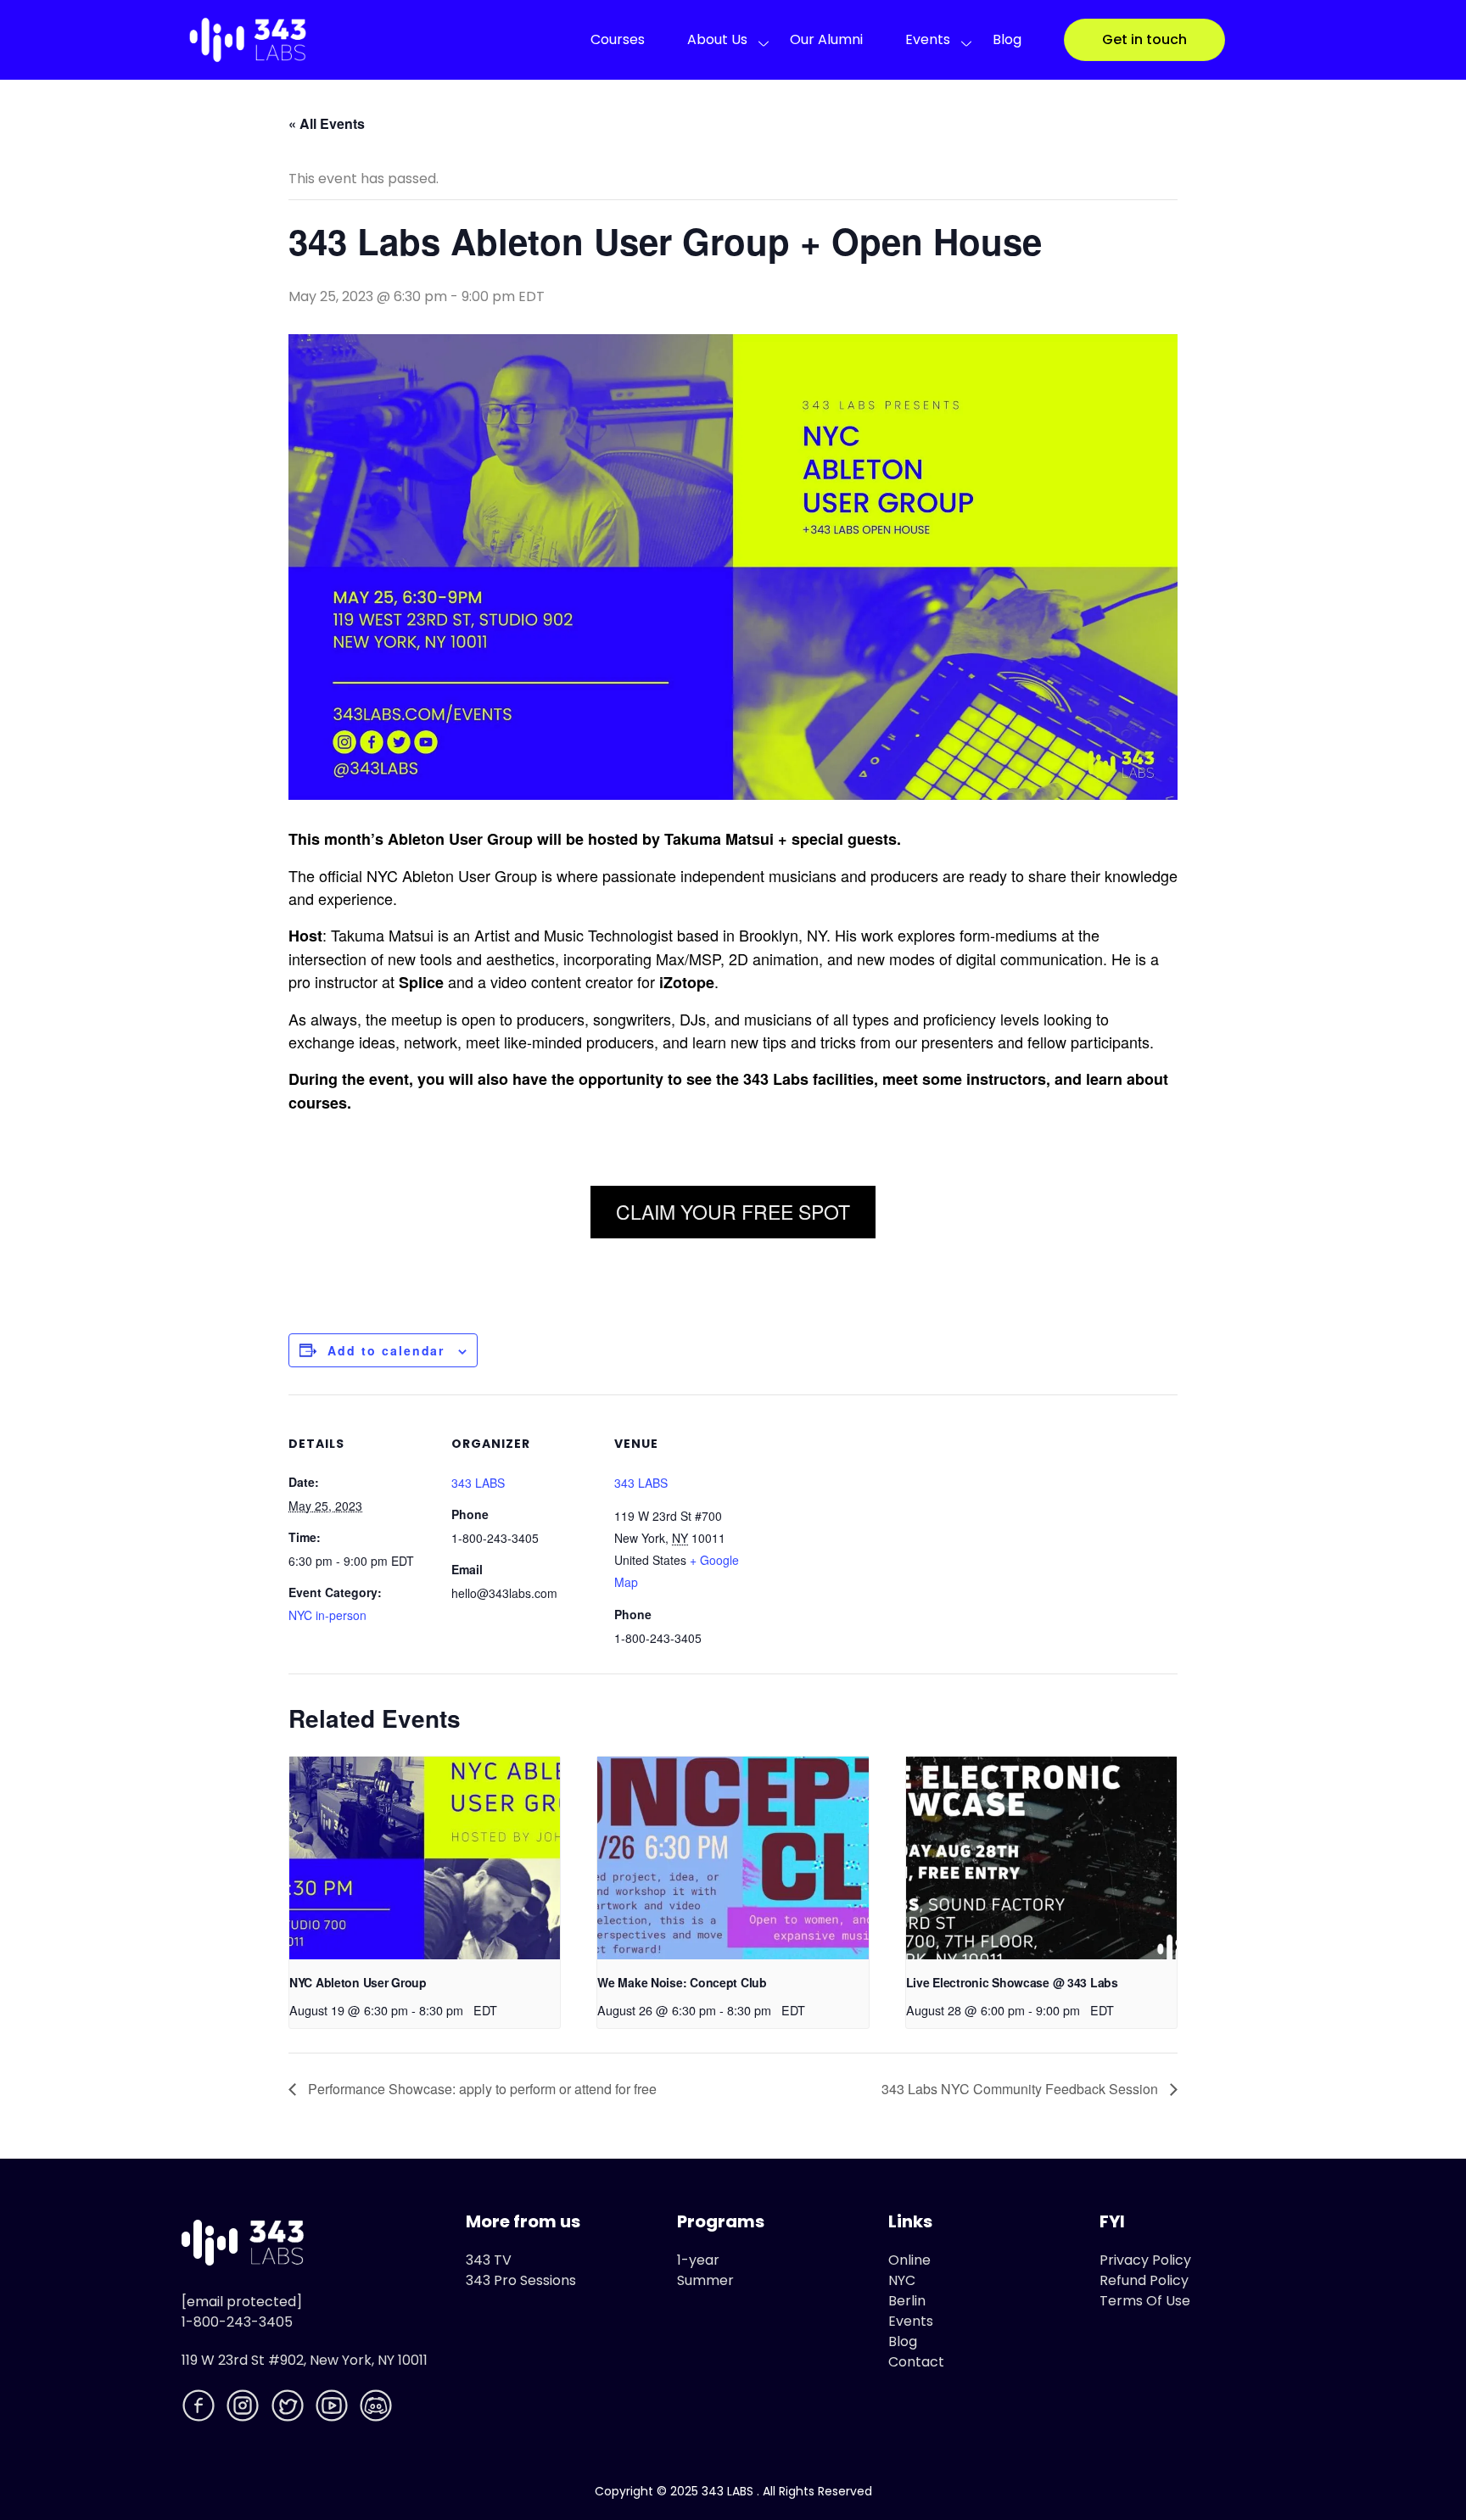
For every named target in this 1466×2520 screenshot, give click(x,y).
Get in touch (1144, 39)
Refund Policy (1144, 2280)
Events (928, 39)
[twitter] (289, 2408)
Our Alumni (826, 39)
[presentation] (425, 1858)
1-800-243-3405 (237, 2322)
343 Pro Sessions (521, 2280)
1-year (698, 2260)
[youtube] (333, 2408)
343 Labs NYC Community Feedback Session (1021, 2089)
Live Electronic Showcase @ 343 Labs (1012, 1982)
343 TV (489, 2260)
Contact (916, 2362)
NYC (902, 2280)
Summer (705, 2280)
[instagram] (244, 2408)
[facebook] (200, 2408)
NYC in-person (327, 1615)
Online (909, 2260)
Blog (1007, 39)
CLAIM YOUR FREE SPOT (733, 1212)
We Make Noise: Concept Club (682, 1982)
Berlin (907, 2301)
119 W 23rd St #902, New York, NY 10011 (305, 2360)
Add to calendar (386, 1350)
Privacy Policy (1145, 2260)
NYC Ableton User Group (358, 1982)
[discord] (378, 2408)
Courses (618, 39)
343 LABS (478, 1483)
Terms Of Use (1145, 2301)
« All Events (327, 123)
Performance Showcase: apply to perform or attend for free (481, 2089)
